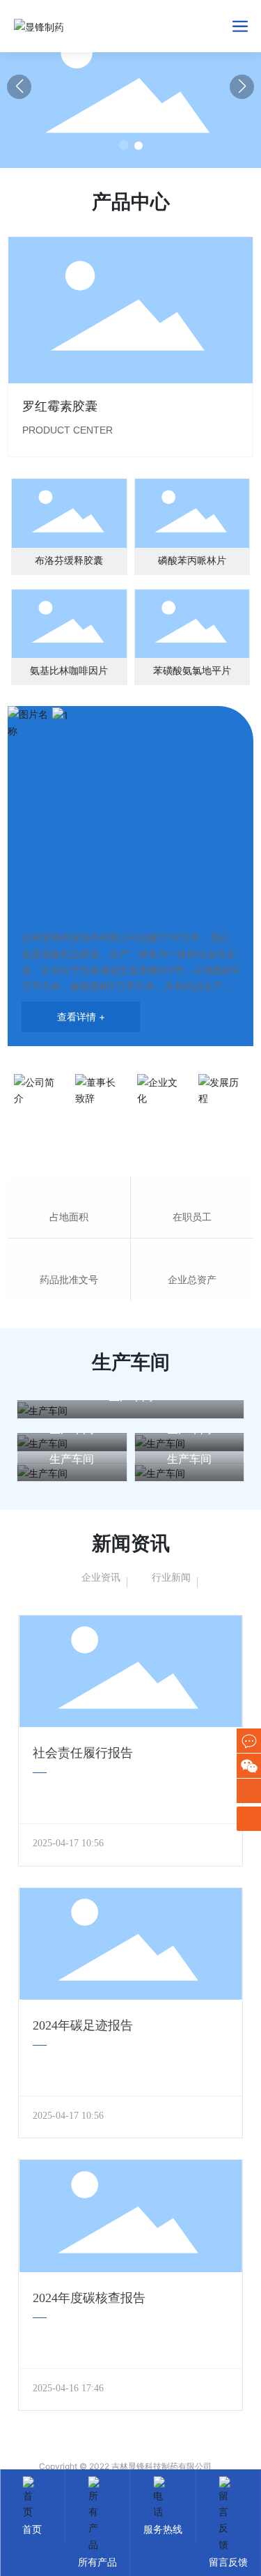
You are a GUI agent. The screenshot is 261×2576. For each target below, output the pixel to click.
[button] (124, 145)
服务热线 (163, 2529)
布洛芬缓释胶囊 (69, 561)
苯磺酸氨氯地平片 (192, 671)
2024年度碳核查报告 (89, 2298)
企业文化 (161, 1119)
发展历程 (223, 1119)
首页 (32, 2529)
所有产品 (97, 2562)
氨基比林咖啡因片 (69, 671)
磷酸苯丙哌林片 (192, 561)
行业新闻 (171, 1577)
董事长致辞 (100, 1119)
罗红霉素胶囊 (60, 406)
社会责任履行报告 (83, 1753)
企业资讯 (101, 1577)
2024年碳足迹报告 (83, 2025)
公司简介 (38, 1119)
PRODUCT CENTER (68, 430)
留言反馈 (228, 2562)
